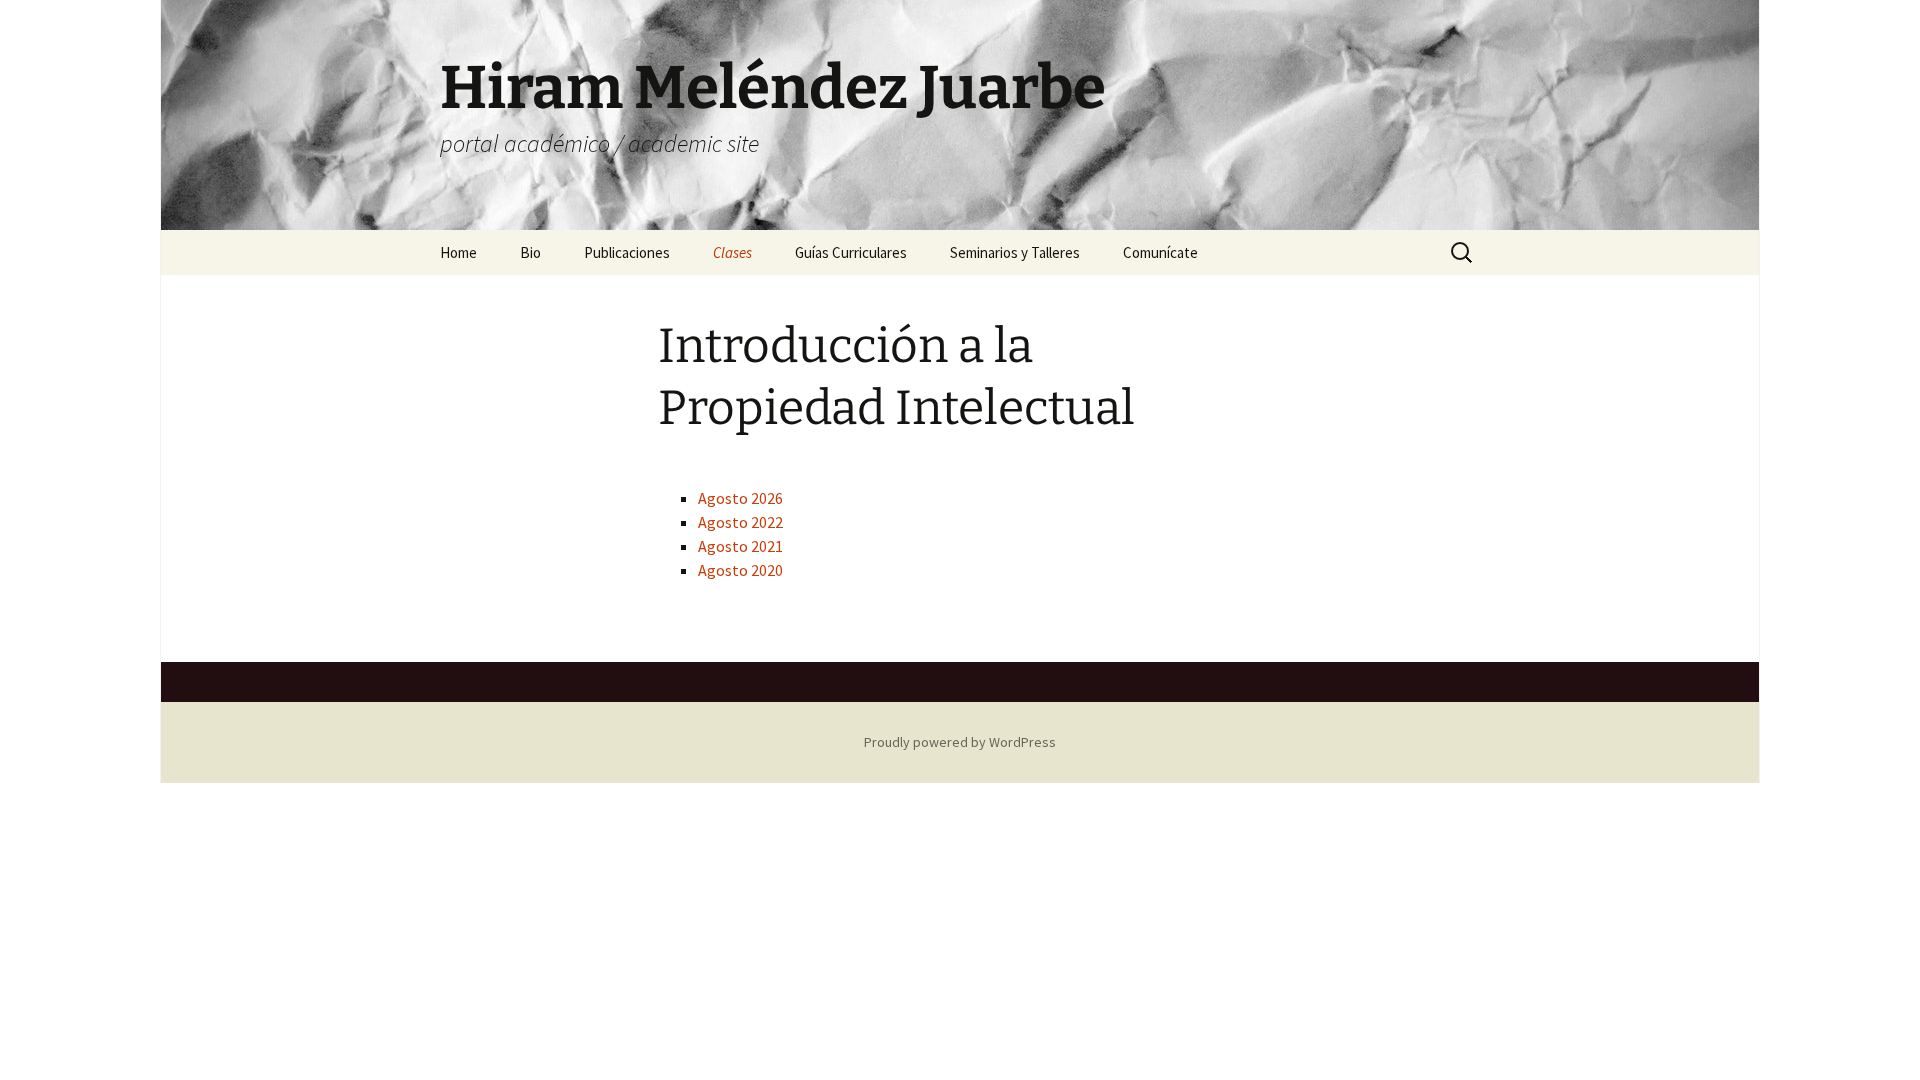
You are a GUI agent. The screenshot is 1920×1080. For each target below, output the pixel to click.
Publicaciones (627, 252)
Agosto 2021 (740, 546)
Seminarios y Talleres (1015, 252)
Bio (530, 252)
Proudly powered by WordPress (960, 742)
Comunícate (1160, 252)
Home (458, 252)
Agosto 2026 (740, 498)
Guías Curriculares (851, 252)
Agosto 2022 (740, 522)
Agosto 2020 (740, 570)
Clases (732, 252)
